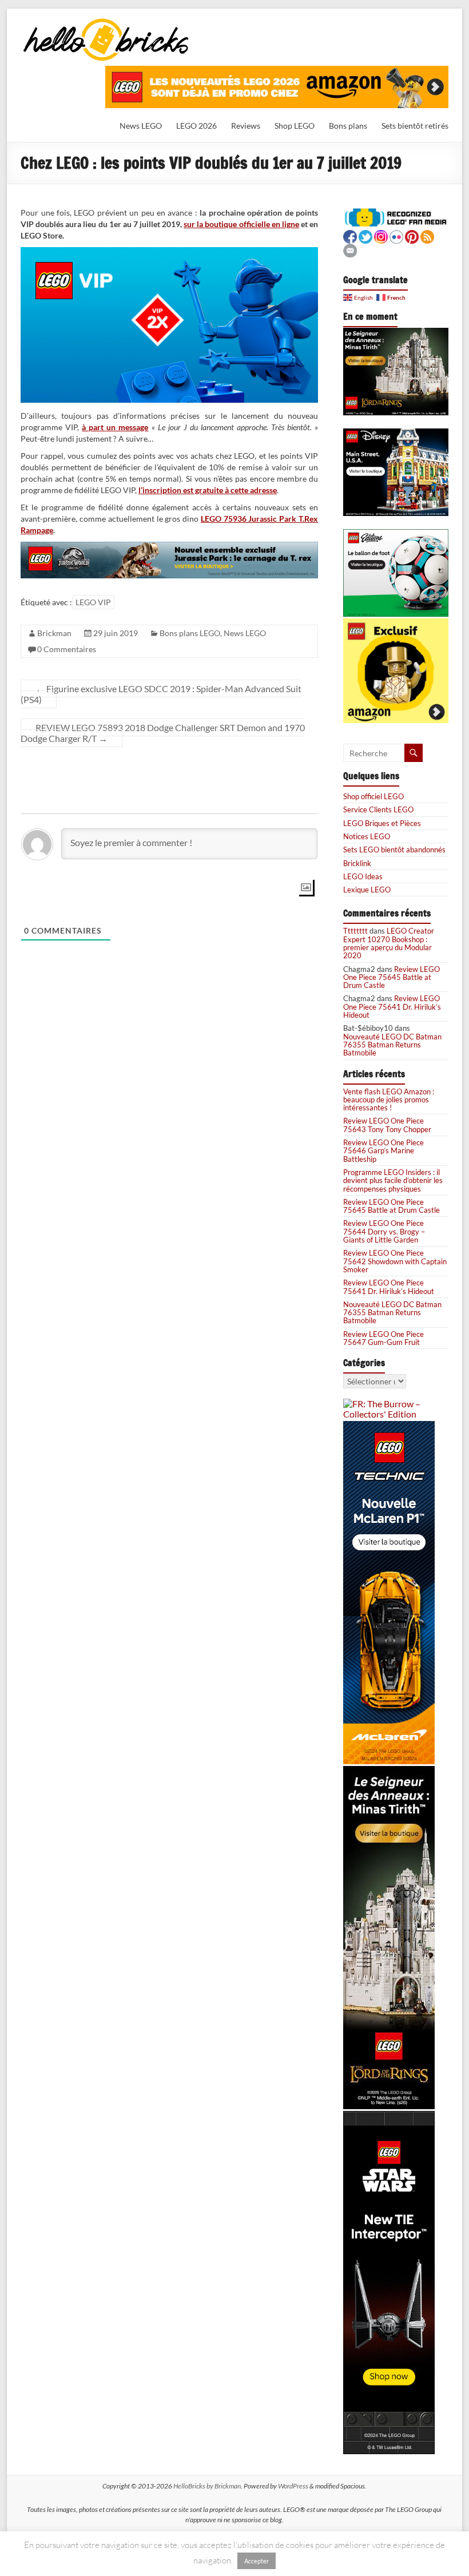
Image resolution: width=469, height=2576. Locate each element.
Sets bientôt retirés (415, 126)
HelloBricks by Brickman (207, 2486)
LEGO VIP (93, 602)
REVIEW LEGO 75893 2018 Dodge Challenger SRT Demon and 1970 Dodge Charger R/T (163, 733)
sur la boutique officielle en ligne (241, 224)
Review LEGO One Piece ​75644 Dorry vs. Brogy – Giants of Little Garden (384, 1231)
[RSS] (427, 235)
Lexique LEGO (367, 890)
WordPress (293, 2486)
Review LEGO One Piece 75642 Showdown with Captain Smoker (395, 1261)
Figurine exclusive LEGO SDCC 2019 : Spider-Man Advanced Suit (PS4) (161, 694)
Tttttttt (355, 931)
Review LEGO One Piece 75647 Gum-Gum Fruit (383, 1338)
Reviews (246, 126)
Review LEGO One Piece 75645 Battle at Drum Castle (392, 977)
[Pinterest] (412, 235)
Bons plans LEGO (190, 633)
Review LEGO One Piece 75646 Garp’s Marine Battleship (383, 1151)
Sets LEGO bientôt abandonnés (394, 850)
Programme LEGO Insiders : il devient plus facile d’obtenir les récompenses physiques (393, 1180)
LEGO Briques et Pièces (382, 823)
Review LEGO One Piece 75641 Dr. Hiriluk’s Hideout (392, 1007)
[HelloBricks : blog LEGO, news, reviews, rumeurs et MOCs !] (106, 22)
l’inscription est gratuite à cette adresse (208, 490)
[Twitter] (365, 235)
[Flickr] (396, 235)
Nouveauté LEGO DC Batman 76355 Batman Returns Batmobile (392, 1045)
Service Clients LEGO (378, 809)
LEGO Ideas (363, 876)
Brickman (54, 633)
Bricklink (357, 863)
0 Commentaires (67, 649)
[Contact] (350, 249)
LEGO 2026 (196, 126)
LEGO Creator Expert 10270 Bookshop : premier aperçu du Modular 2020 (389, 943)
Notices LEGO (367, 836)
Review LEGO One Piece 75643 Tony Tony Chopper (387, 1125)
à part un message (115, 427)
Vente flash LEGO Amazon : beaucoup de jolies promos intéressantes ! (389, 1100)
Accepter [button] (257, 2561)
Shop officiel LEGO (373, 796)
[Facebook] (350, 235)
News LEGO (141, 126)
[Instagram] (381, 235)
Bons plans (348, 126)
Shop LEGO (295, 126)
